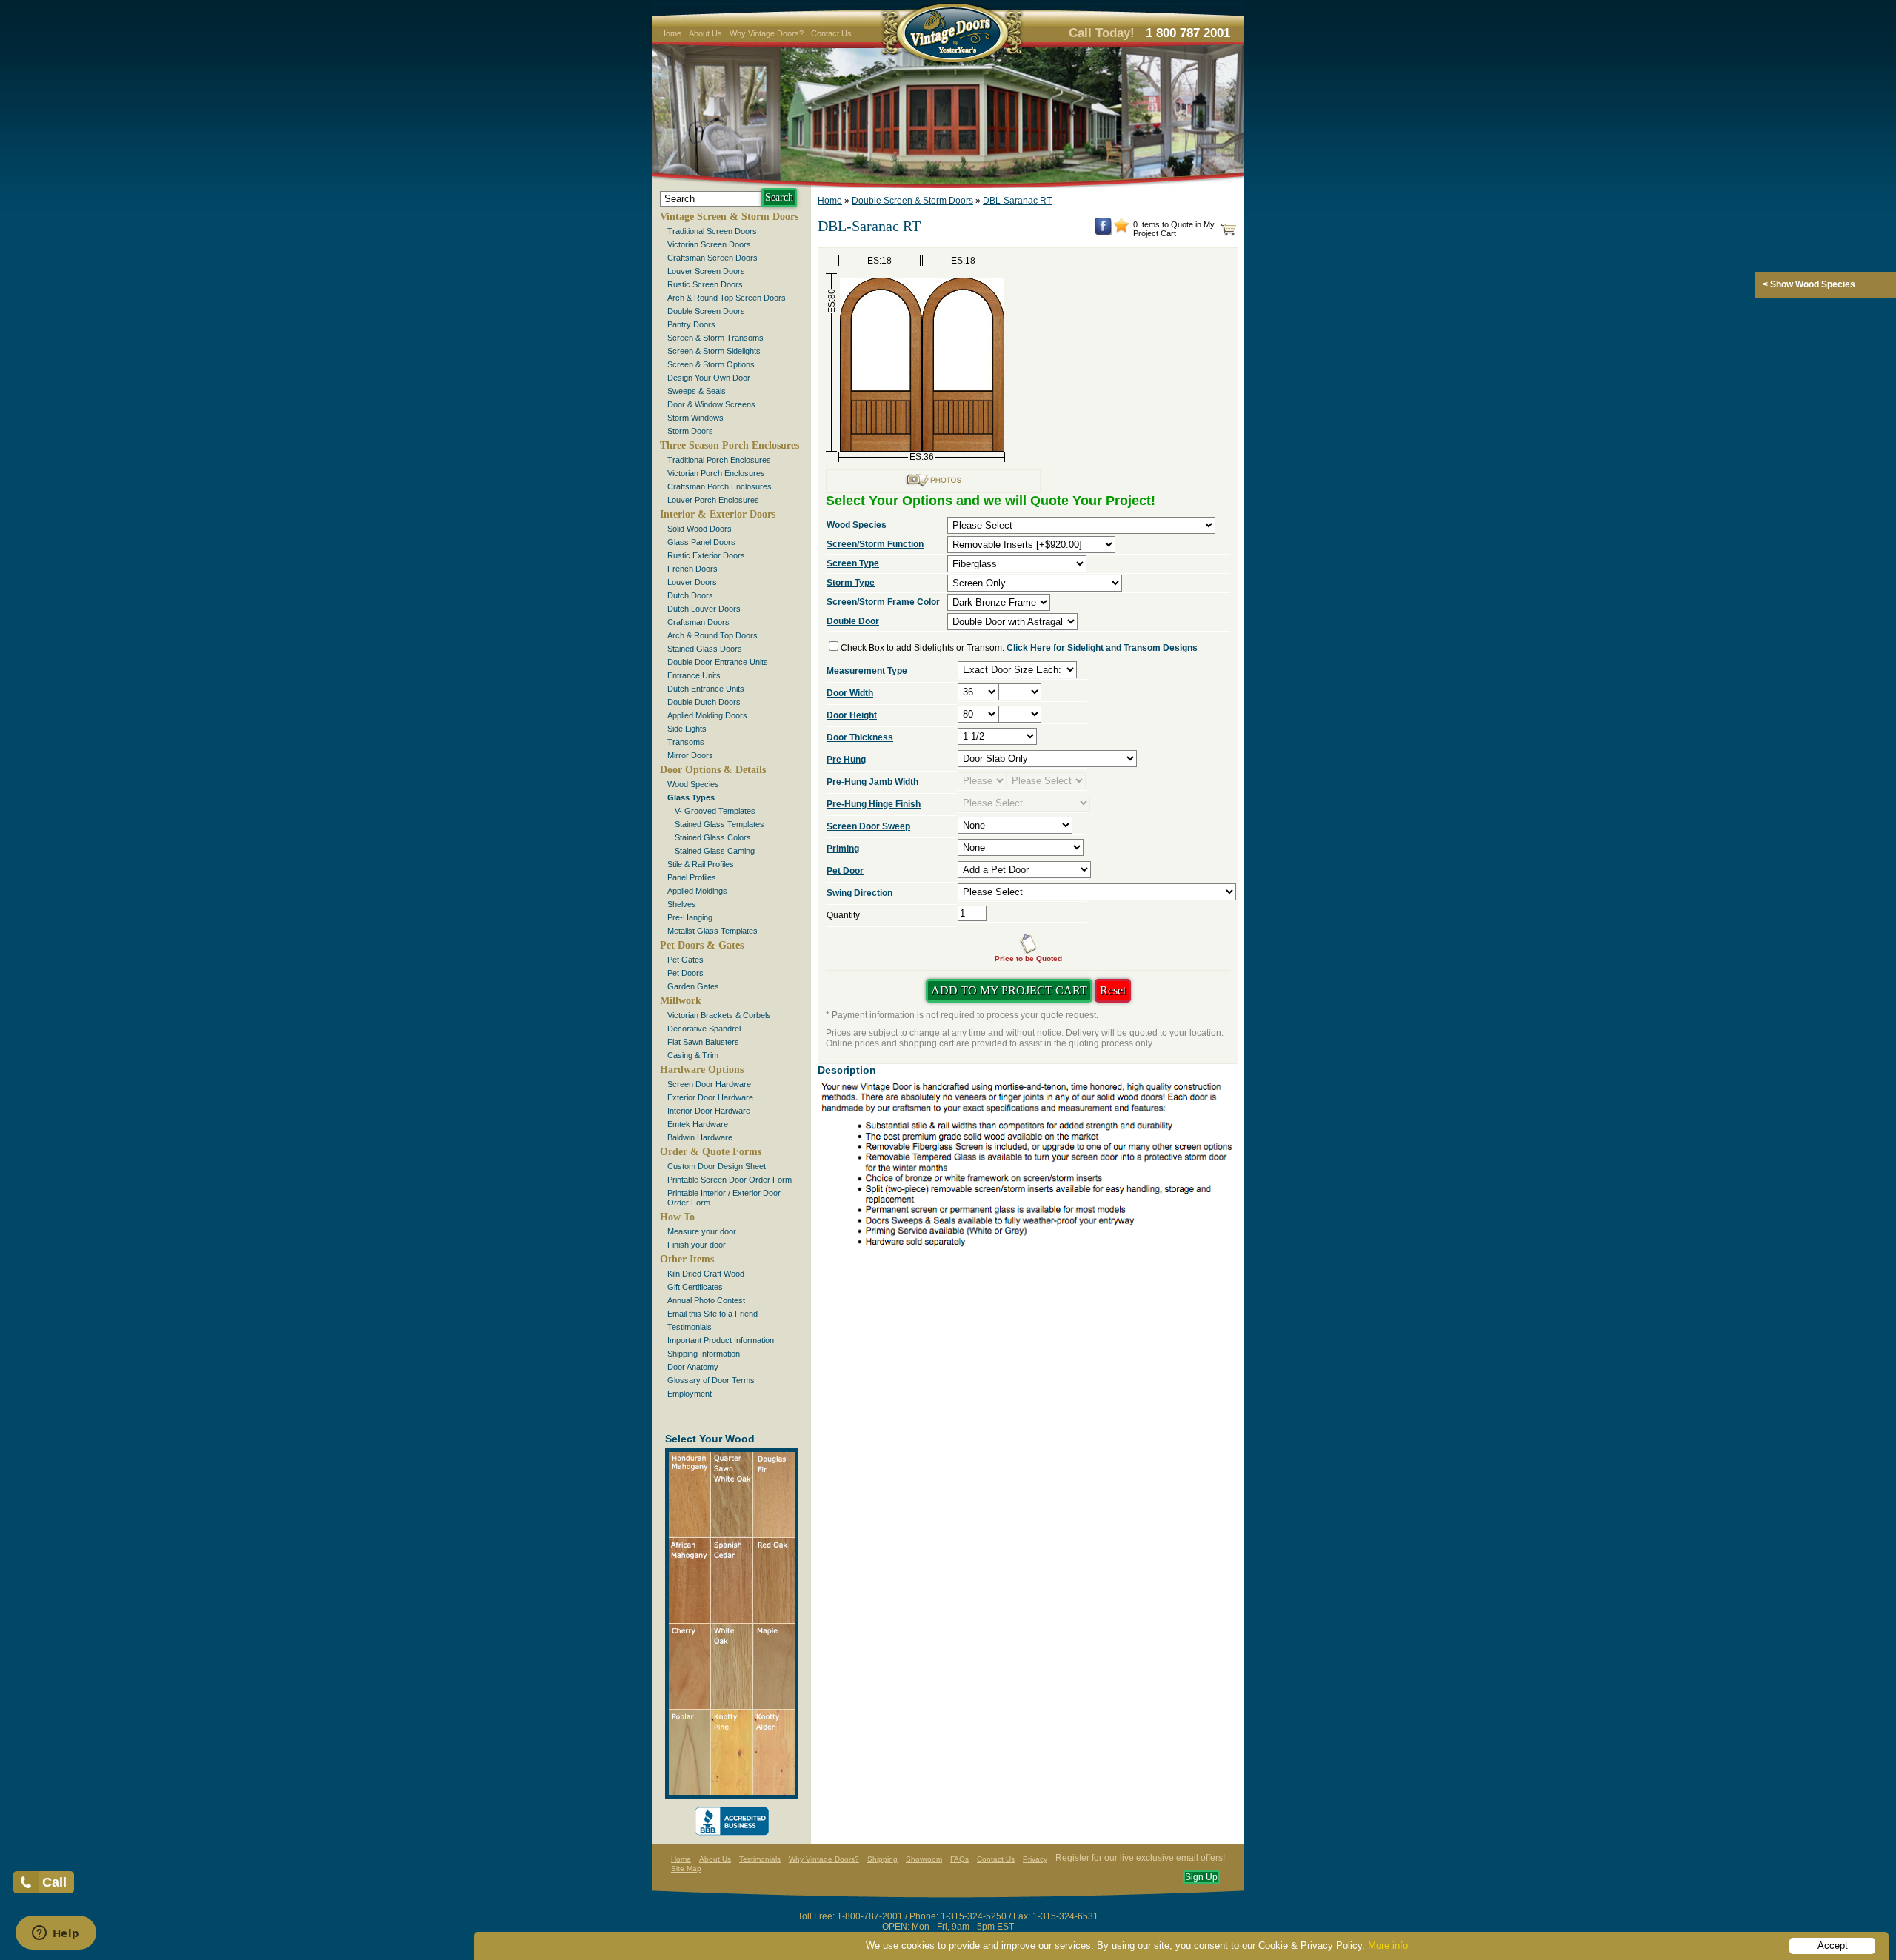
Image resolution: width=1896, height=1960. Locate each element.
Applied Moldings (697, 891)
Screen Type (853, 563)
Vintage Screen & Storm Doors (729, 217)
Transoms (686, 742)
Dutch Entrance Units (706, 689)
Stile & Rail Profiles (701, 864)
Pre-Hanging (690, 917)
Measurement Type (867, 671)
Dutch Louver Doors (704, 609)
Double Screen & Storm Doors (912, 201)
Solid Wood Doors (700, 529)
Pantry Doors (691, 324)
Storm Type (851, 583)
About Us (705, 33)
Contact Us (831, 33)
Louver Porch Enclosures (713, 500)
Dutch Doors (690, 595)
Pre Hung (846, 760)
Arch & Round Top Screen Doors (727, 298)
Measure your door (702, 1231)
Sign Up (1201, 1877)
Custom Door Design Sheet (717, 1166)
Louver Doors (692, 582)
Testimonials (690, 1327)
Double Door (853, 621)
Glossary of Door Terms (711, 1380)
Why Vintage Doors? (767, 33)
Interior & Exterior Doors (718, 514)
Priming (843, 849)
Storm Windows (695, 418)
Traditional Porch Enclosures (719, 460)
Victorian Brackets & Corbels (719, 1015)
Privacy (1035, 1859)
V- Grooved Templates (715, 811)
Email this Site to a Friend (712, 1314)
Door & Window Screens (711, 404)
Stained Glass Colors (713, 837)
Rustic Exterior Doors (706, 555)
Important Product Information (721, 1340)
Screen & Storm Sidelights (714, 351)
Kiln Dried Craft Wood (706, 1274)
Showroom (924, 1859)
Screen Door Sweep (868, 826)
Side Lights (687, 729)
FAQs (959, 1859)
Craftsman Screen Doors (712, 258)
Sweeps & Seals (697, 391)
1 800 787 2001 (1188, 33)
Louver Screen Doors (706, 271)
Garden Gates (693, 986)
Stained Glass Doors (705, 649)
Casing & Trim (693, 1055)
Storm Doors (690, 431)
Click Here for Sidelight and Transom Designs (1102, 648)
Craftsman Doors (698, 622)
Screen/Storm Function (875, 544)
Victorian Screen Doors (709, 244)
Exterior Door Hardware (710, 1097)
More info (1388, 1946)
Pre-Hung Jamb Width (872, 782)
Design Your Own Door (709, 378)
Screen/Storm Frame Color (883, 602)
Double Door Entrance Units (718, 662)
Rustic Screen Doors (705, 284)
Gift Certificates (695, 1287)
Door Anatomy (693, 1367)
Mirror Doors (690, 755)
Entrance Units (694, 675)
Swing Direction (859, 893)
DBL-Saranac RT (1017, 201)
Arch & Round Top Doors (712, 635)
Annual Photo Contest (706, 1300)
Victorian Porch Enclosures (716, 473)
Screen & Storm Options (711, 364)
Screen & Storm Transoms (715, 338)
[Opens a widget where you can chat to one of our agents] (56, 1934)
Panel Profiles (692, 877)
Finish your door (697, 1245)
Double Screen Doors (706, 311)
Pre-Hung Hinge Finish (874, 804)
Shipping (882, 1859)
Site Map (686, 1869)
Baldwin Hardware (700, 1137)
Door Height (852, 715)
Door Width (850, 693)
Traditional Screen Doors (712, 231)
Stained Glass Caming (715, 851)
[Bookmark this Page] (1121, 230)
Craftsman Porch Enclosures (720, 486)
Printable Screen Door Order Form (730, 1180)
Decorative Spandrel (704, 1029)
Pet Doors (685, 973)
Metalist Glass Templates (712, 931)
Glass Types (691, 797)
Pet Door (845, 871)
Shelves (682, 904)
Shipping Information (704, 1354)
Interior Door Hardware (709, 1111)
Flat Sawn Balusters (703, 1042)
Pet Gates (685, 960)
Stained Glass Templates (720, 824)
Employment (690, 1394)
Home (671, 33)
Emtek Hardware (698, 1124)
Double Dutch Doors (704, 702)
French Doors (692, 569)
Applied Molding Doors (707, 715)
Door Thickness (860, 737)
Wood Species (693, 784)
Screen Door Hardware (709, 1084)
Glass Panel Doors (701, 542)
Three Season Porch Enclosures (730, 445)
